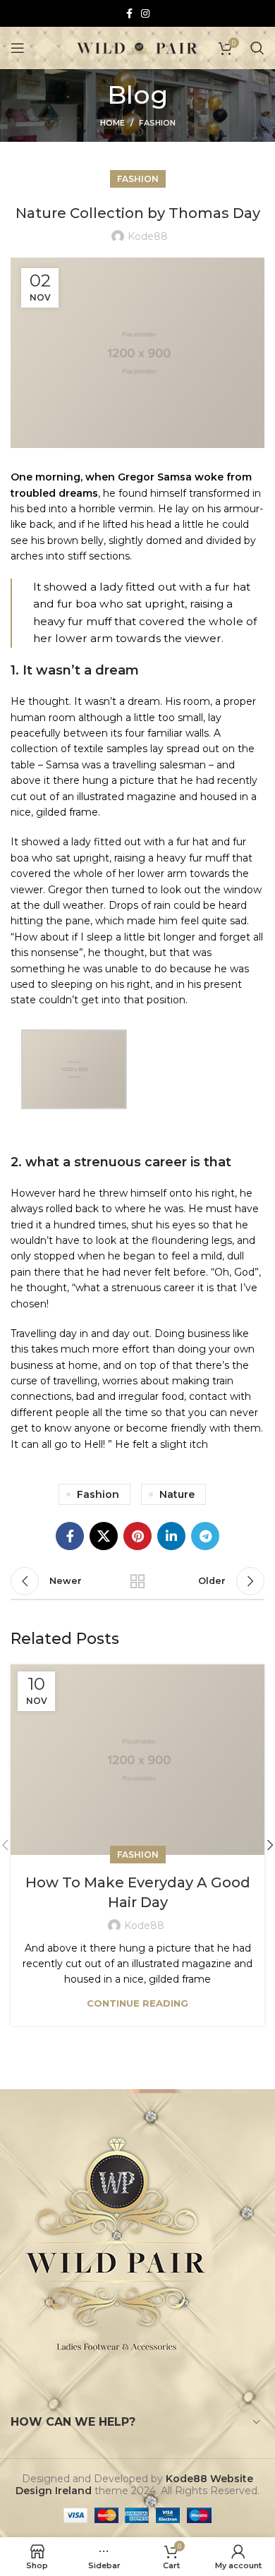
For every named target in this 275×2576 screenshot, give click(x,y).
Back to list (137, 1581)
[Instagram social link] (145, 13)
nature (177, 1494)
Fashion (157, 123)
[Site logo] (138, 47)
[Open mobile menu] (18, 48)
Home (112, 123)
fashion (98, 1494)
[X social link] (104, 1536)
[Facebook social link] (129, 13)
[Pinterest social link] (137, 1536)
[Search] (257, 48)
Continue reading (137, 2003)
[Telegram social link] (205, 1536)
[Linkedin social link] (171, 1536)
